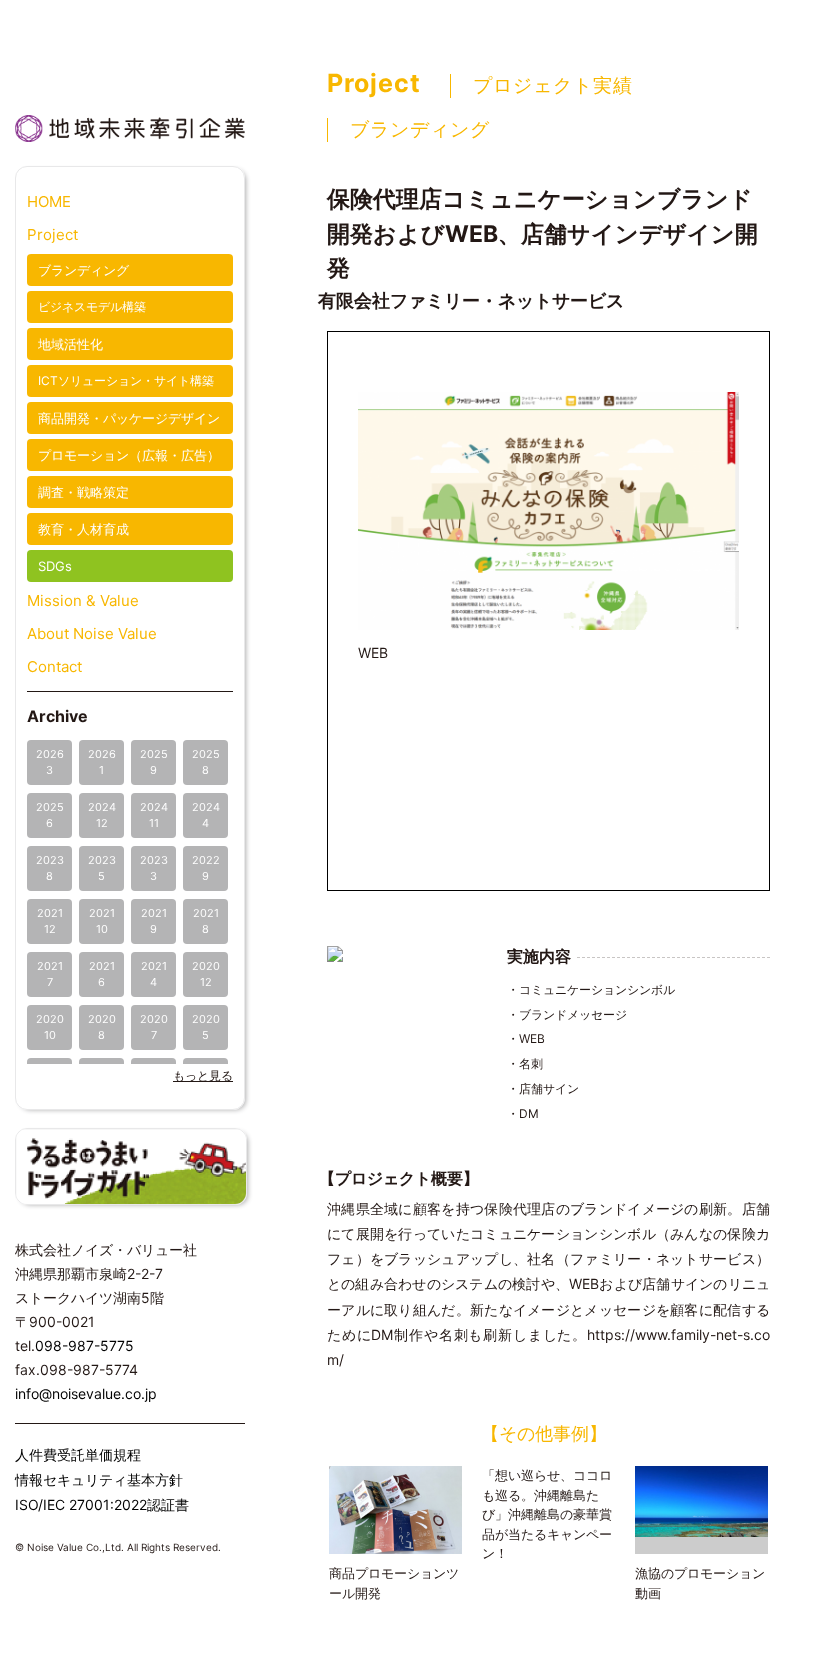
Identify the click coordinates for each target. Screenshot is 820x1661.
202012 (206, 973)
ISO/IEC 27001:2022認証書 (102, 1504)
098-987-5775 (84, 1345)
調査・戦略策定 (83, 492)
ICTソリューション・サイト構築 (126, 380)
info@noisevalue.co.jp (86, 1393)
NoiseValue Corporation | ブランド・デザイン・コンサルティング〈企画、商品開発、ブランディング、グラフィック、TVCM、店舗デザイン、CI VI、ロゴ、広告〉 (130, 61)
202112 (50, 920)
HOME (49, 201)
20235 (102, 867)
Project (52, 234)
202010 (50, 1026)
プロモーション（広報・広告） (129, 455)
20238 (50, 867)
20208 (102, 1026)
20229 (206, 867)
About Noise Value (92, 633)
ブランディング (83, 270)
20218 (206, 920)
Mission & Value (83, 600)
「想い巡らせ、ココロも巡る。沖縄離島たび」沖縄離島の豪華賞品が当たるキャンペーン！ (547, 1514)
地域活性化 (70, 344)
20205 (206, 1026)
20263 (50, 761)
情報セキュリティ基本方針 (99, 1479)
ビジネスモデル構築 (92, 306)
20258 (206, 761)
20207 (154, 1026)
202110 (102, 920)
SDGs (55, 566)
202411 (154, 814)
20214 (154, 973)
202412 (102, 814)
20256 (50, 814)
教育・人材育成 (83, 529)
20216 (102, 973)
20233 (154, 867)
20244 (206, 814)
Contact (54, 666)
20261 (102, 761)
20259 (154, 761)
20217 (50, 973)
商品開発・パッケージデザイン (129, 418)
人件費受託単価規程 (78, 1454)
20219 (154, 920)
